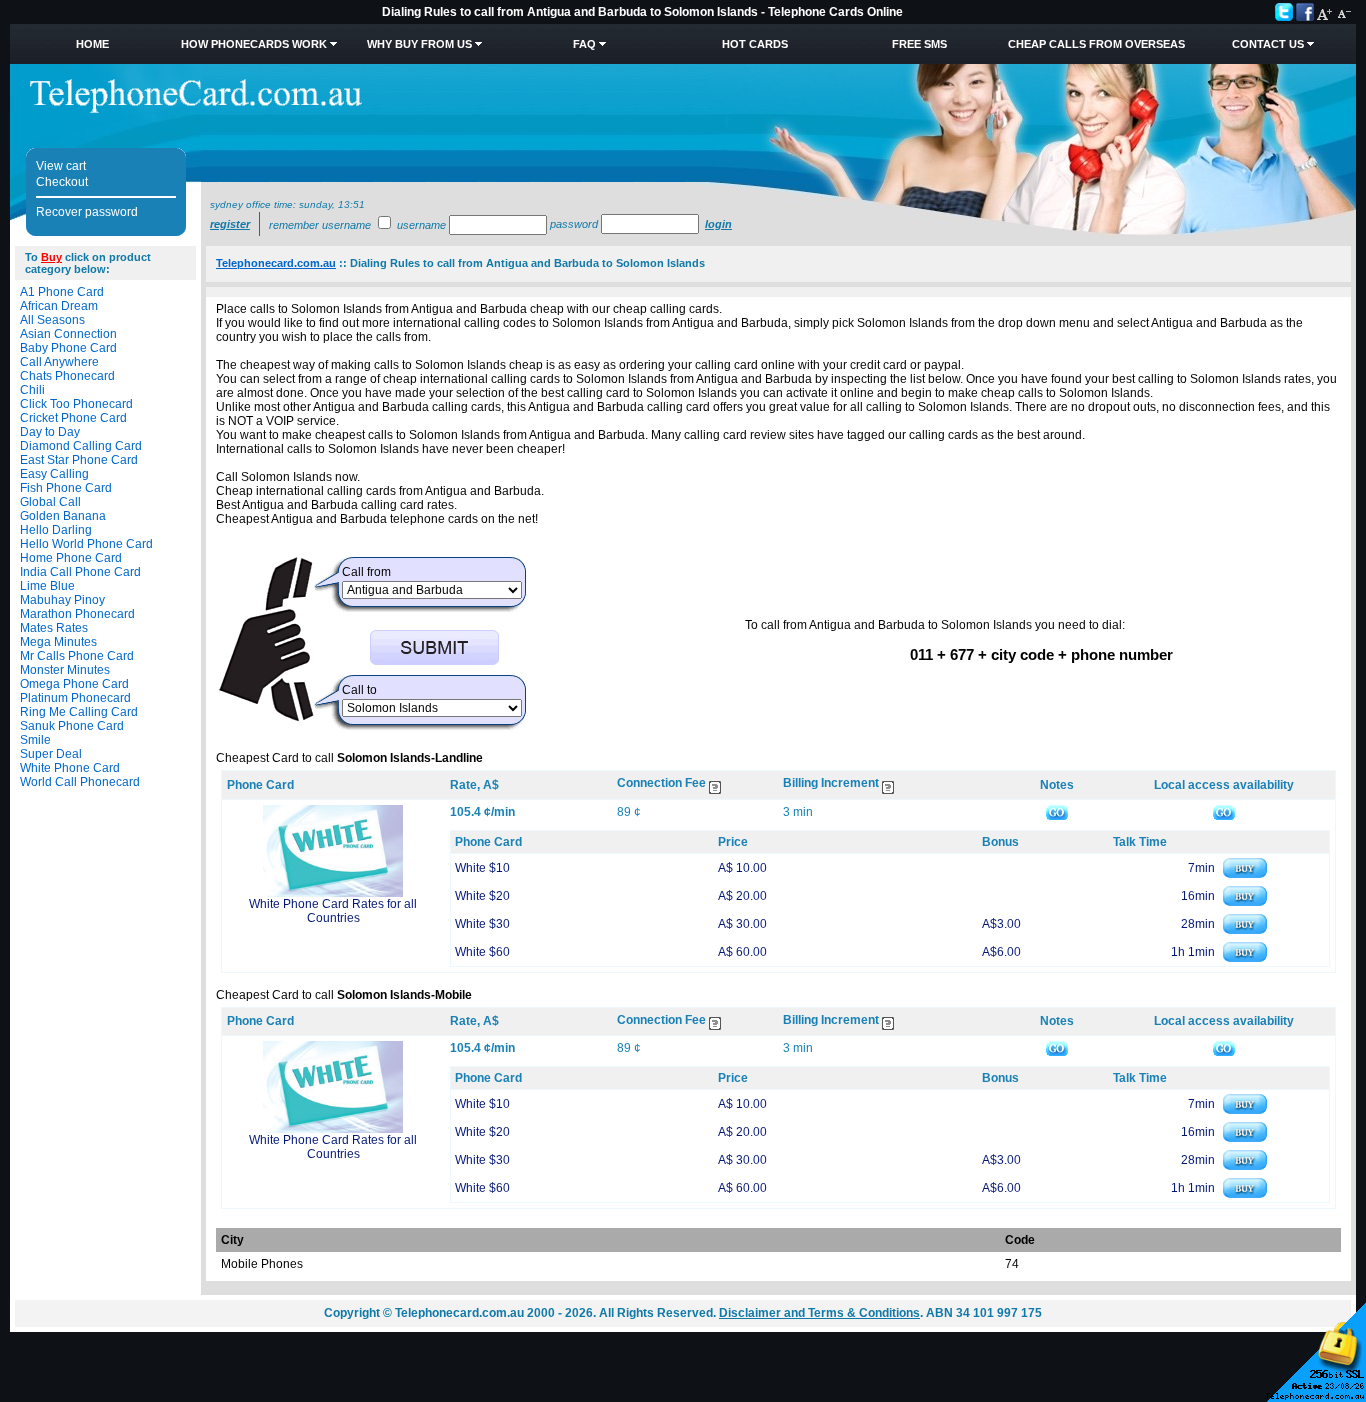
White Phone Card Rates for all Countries (333, 911)
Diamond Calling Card (81, 446)
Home (92, 44)
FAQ (584, 44)
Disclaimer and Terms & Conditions (819, 1313)
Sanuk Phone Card (72, 726)
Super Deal (51, 754)
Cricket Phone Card (73, 418)
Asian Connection (68, 334)
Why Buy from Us (419, 44)
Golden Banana (63, 516)
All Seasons (52, 320)
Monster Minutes (65, 670)
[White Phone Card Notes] (1057, 812)
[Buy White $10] (1245, 874)
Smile (35, 740)
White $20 (482, 896)
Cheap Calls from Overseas (1096, 44)
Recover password (87, 212)
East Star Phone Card (79, 460)
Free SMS (919, 44)
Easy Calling (54, 474)
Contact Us (1268, 44)
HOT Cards (755, 44)
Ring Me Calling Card (79, 712)
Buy (51, 257)
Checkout (62, 182)
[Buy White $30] (1245, 930)
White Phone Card (70, 768)
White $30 (482, 924)
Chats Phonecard (67, 376)
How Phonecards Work (254, 44)
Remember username (320, 225)
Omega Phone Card (74, 684)
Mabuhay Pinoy (62, 600)
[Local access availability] (1224, 812)
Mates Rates (54, 628)
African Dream (59, 306)
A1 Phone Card (62, 292)
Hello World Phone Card (86, 544)
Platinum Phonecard (75, 698)
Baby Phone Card (68, 348)
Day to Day (50, 432)
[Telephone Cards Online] (196, 109)
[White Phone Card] (333, 893)
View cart (61, 166)
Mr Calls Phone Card (77, 656)
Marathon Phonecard (77, 614)
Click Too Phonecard (76, 404)
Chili (32, 390)
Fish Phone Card (66, 488)
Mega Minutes (58, 642)
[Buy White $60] (1245, 958)
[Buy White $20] (1245, 902)
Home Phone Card (71, 558)
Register (230, 224)
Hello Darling (56, 530)
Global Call (50, 502)
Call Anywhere (59, 362)
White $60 (482, 952)
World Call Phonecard (80, 782)
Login (718, 224)
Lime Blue (47, 586)
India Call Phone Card (80, 572)
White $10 (482, 868)
